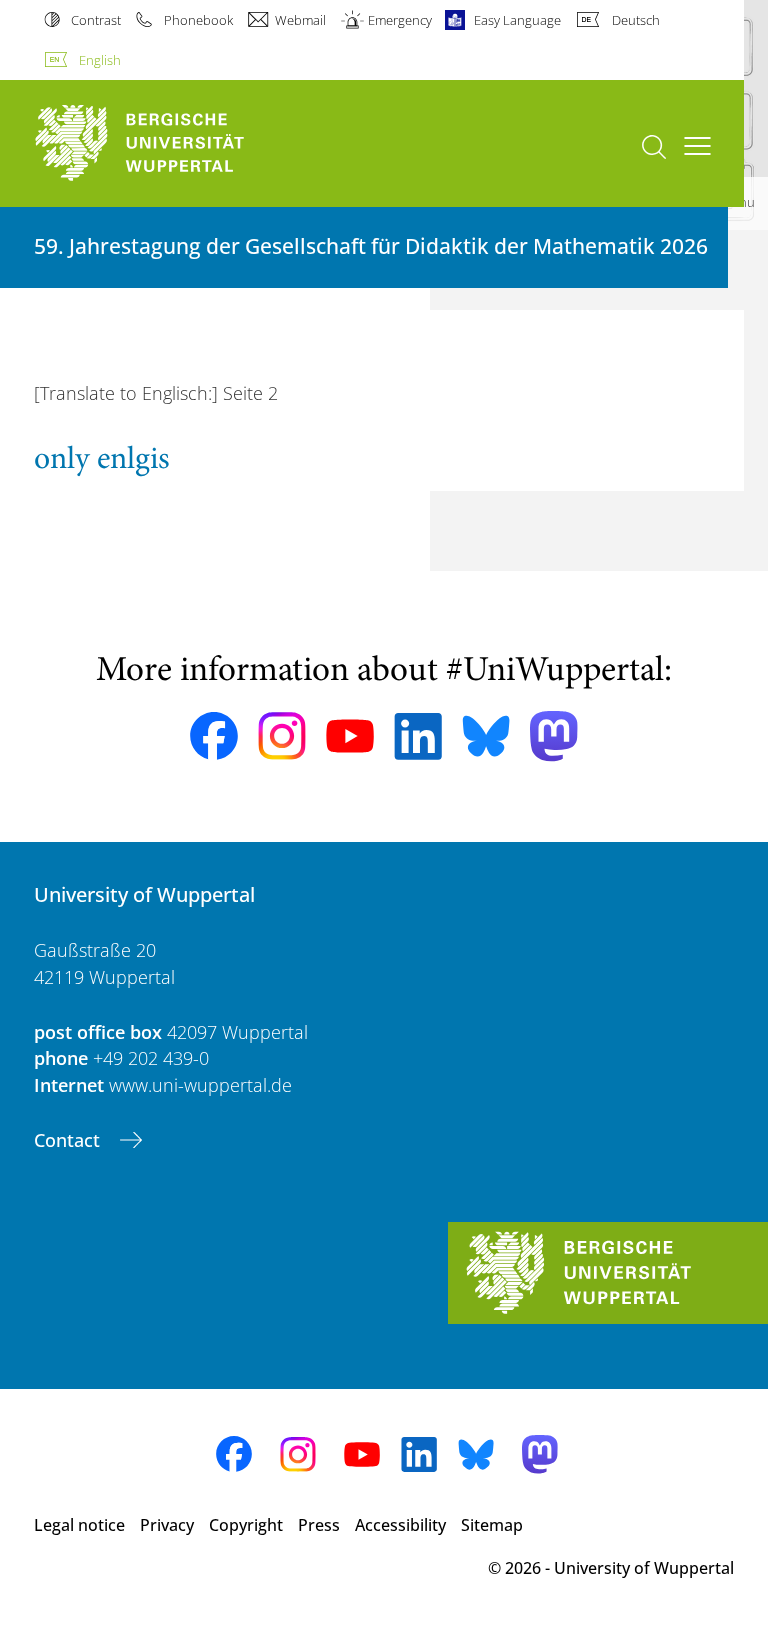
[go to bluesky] (486, 736)
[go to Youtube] (350, 736)
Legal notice (79, 1525)
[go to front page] (174, 143)
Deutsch (635, 20)
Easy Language (517, 20)
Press (319, 1525)
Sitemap (492, 1525)
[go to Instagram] (282, 736)
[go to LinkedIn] (418, 736)
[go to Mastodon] (554, 736)
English (100, 60)
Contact (69, 1140)
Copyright (246, 1525)
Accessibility (400, 1525)
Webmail (300, 20)
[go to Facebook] (214, 736)
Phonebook (198, 20)
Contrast (96, 20)
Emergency (400, 20)
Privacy (167, 1525)
